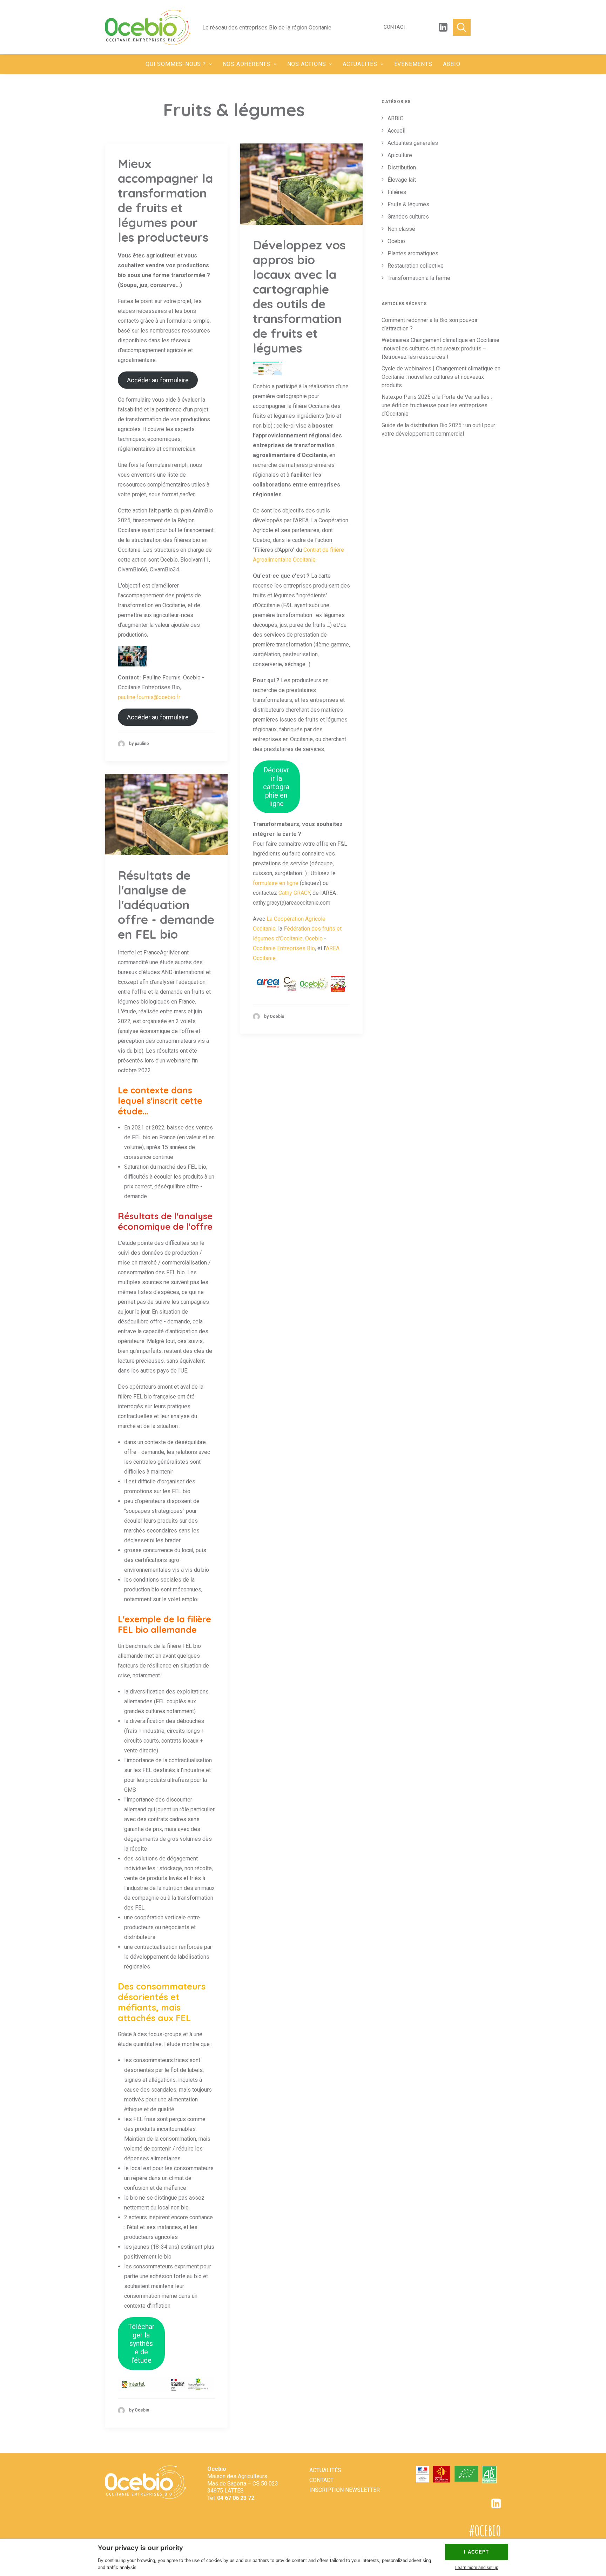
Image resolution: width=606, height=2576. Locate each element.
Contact (395, 27)
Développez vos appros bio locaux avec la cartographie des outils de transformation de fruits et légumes (299, 296)
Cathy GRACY (294, 893)
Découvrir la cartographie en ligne (276, 787)
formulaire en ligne (276, 883)
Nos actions (307, 64)
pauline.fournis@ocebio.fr (149, 697)
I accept (476, 2552)
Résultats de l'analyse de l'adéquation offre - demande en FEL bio (166, 905)
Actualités (360, 64)
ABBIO (452, 64)
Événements (413, 64)
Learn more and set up (477, 2568)
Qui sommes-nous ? (176, 64)
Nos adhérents (247, 64)
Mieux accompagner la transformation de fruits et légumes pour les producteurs (165, 200)
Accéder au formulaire (158, 380)
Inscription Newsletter (345, 2490)
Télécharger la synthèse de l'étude (141, 2343)
